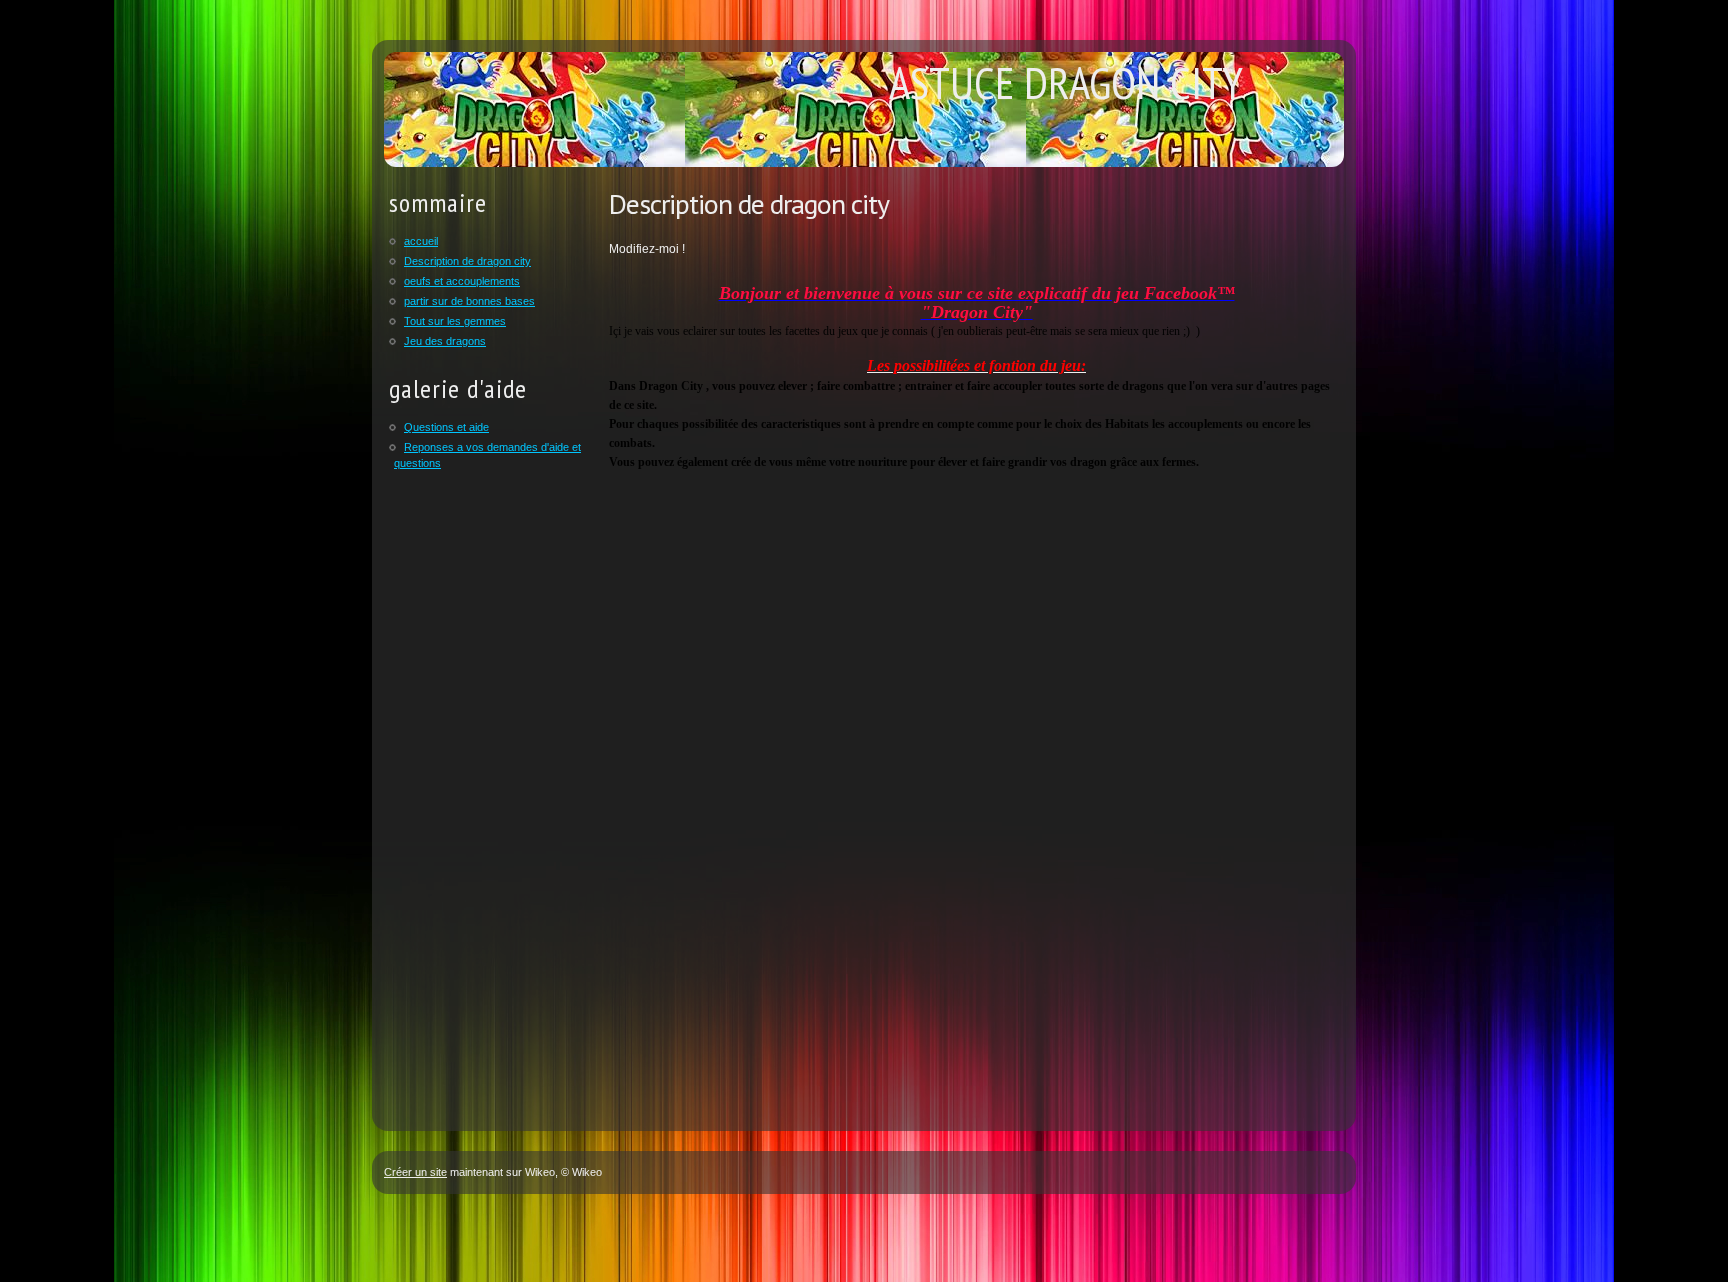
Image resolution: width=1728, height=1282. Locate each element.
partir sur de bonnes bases (469, 301)
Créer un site (415, 1172)
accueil (421, 241)
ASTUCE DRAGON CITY (1066, 82)
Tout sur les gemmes (455, 321)
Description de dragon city (467, 261)
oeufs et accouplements (462, 281)
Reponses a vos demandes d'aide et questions (487, 455)
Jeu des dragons (445, 341)
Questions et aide (446, 427)
